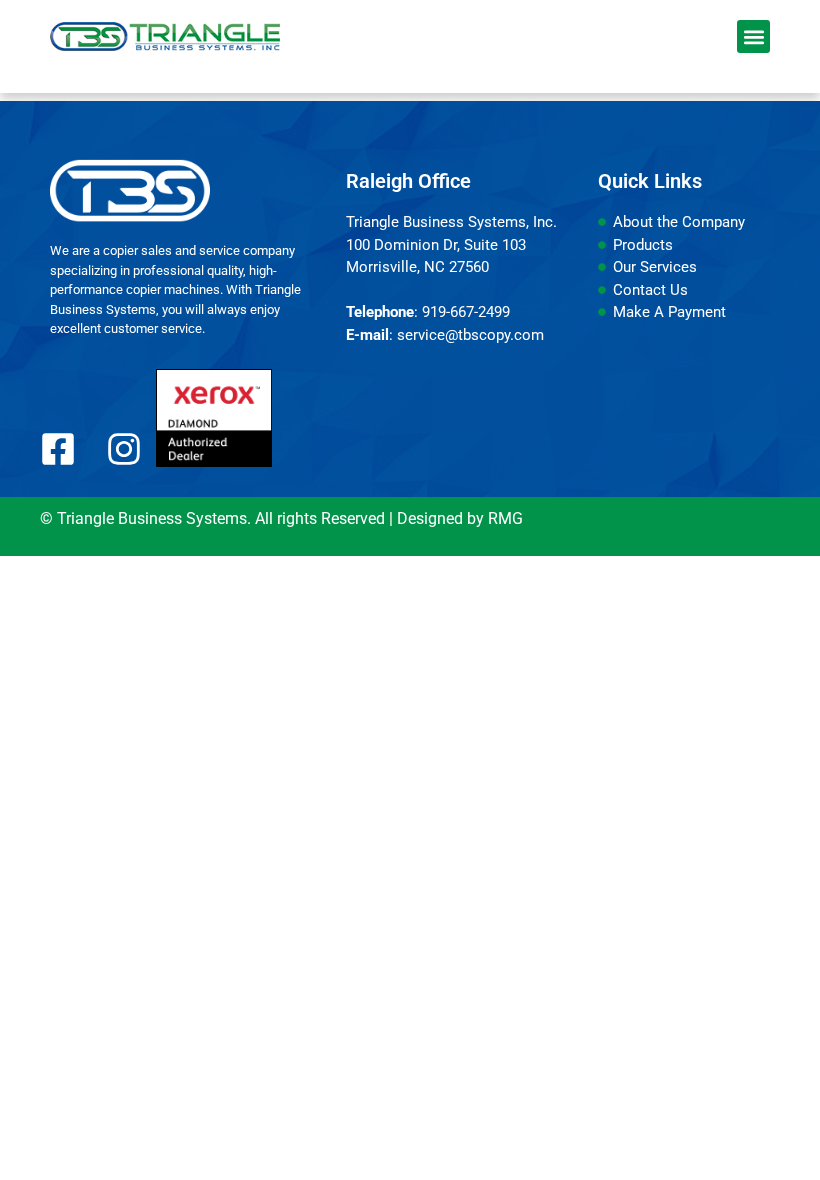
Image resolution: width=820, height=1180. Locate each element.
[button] (753, 36)
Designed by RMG (460, 518)
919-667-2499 (466, 312)
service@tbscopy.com (470, 335)
